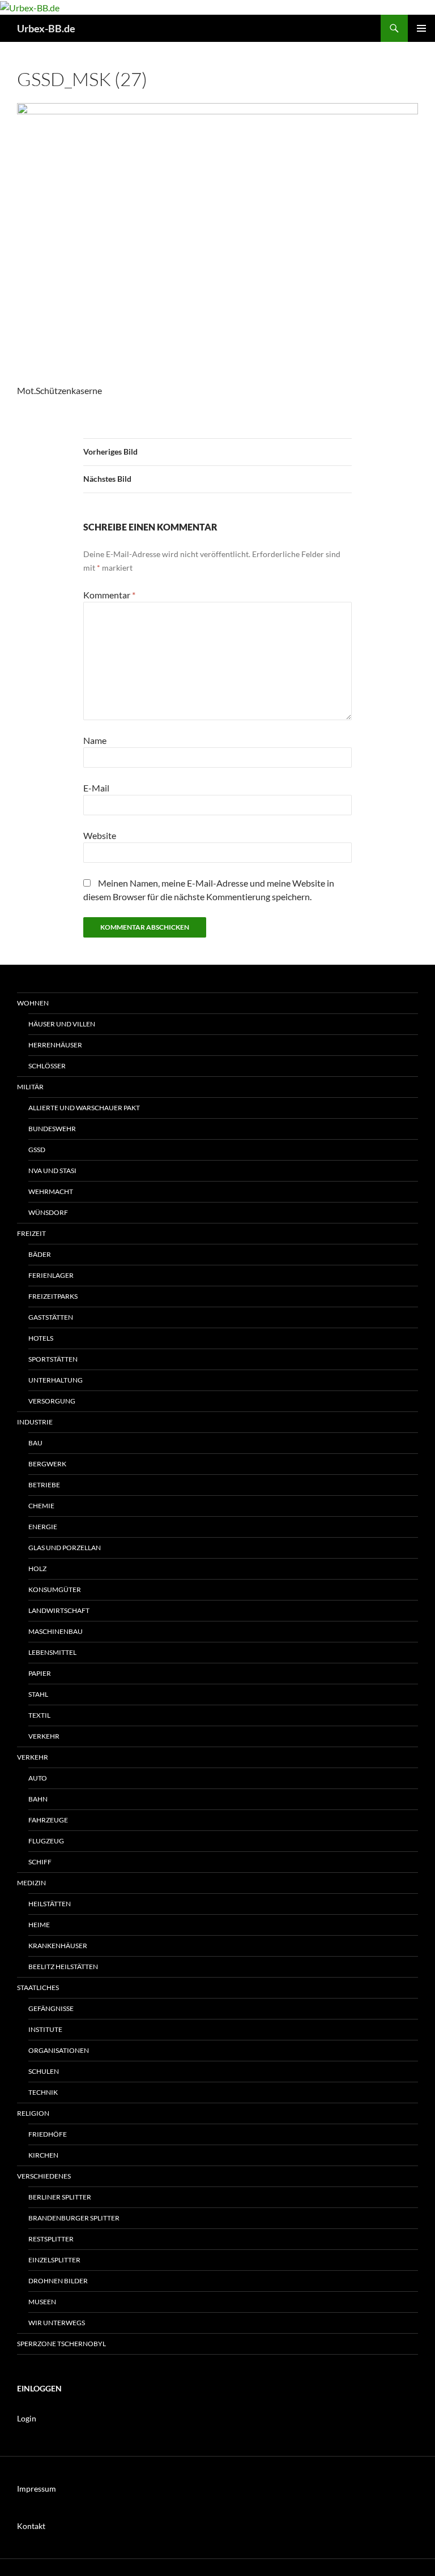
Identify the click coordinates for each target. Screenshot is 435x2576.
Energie (43, 1527)
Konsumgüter (55, 1589)
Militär (30, 1087)
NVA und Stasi (52, 1171)
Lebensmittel (52, 1652)
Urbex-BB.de (46, 28)
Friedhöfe (48, 2134)
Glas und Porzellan (65, 1548)
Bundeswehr (52, 1129)
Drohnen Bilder (58, 2281)
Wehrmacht (51, 1191)
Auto (38, 1778)
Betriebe (44, 1485)
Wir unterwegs (57, 2323)
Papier (40, 1673)
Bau (35, 1443)
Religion (33, 2113)
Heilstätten (50, 1904)
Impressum (37, 2489)
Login (27, 2418)
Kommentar (109, 595)
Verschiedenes (44, 2176)
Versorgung (52, 1401)
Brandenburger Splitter (74, 2218)
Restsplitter (51, 2239)
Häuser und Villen (62, 1024)
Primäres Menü (421, 28)
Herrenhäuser (55, 1045)
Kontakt (31, 2526)
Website (100, 835)
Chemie (41, 1506)
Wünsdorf (48, 1212)
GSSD (37, 1150)
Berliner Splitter (60, 2197)
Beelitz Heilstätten (63, 1967)
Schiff (40, 1862)
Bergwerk (47, 1464)
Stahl (38, 1694)
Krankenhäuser (58, 1946)
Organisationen (59, 2050)
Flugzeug (46, 1841)
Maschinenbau (56, 1631)
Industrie (35, 1422)
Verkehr (44, 1736)
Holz (37, 1569)
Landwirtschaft (59, 1610)
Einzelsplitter (54, 2260)
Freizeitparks (53, 1296)
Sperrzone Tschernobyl (61, 2344)
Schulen (44, 2071)
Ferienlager (51, 1275)
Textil (39, 1715)
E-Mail (96, 788)
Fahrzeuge (48, 1820)
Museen (42, 2302)
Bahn (38, 1799)
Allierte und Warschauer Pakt (84, 1108)
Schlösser (47, 1066)
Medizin (31, 1883)
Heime (39, 1925)
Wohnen (33, 1003)
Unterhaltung (56, 1380)
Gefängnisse (51, 2008)
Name (95, 740)
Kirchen (43, 2155)
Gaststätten (51, 1317)
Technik (43, 2092)
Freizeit (31, 1233)
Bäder (40, 1254)
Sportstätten (53, 1359)
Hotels (41, 1338)
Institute (45, 2029)
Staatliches (38, 1987)
